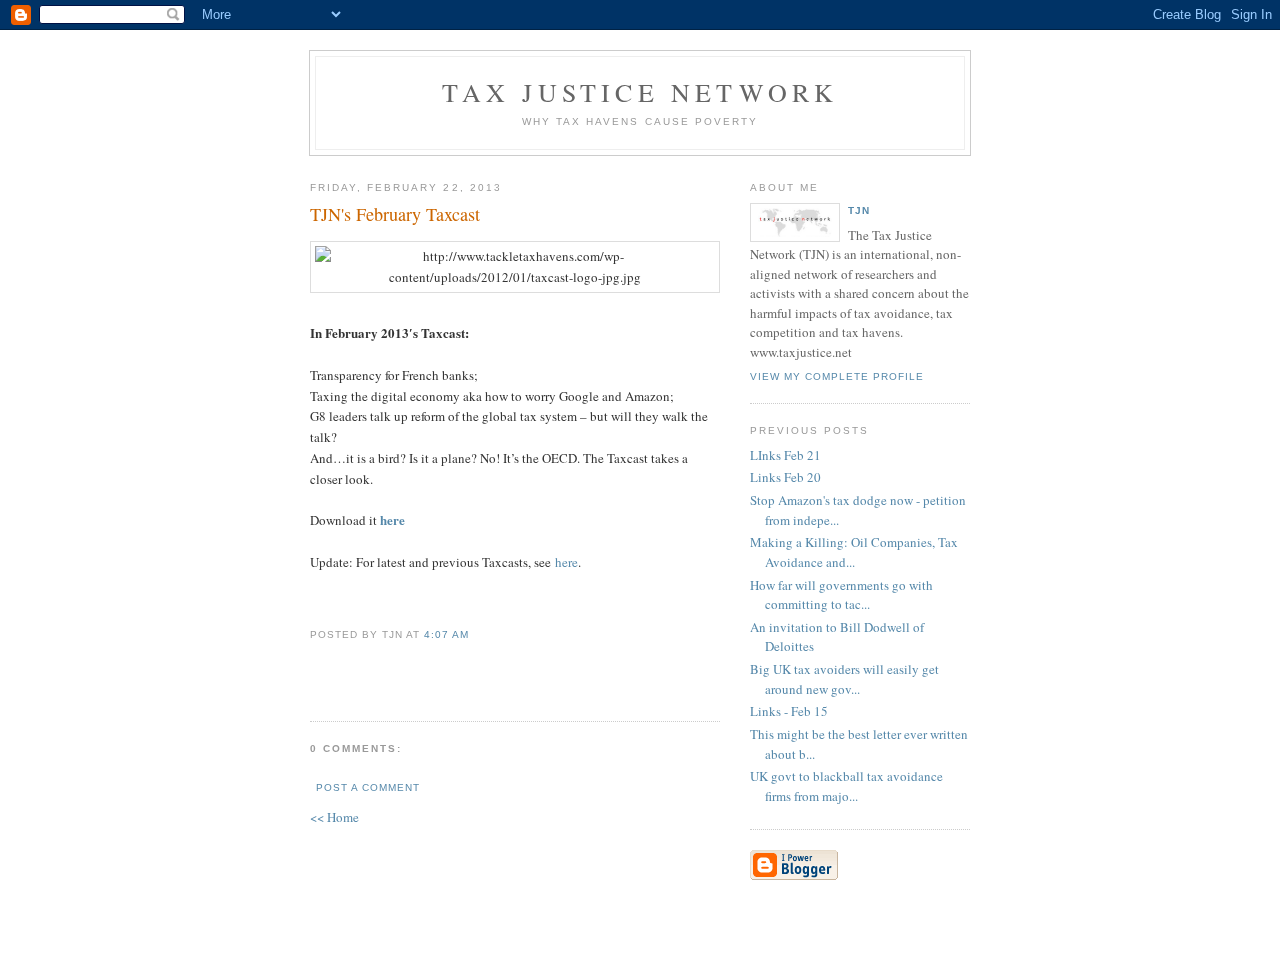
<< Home (334, 817)
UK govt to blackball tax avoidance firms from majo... (846, 786)
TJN (859, 210)
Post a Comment (368, 787)
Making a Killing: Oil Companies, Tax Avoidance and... (854, 552)
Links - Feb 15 (789, 711)
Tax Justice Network (640, 92)
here (392, 519)
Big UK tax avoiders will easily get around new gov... (844, 679)
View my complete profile (837, 376)
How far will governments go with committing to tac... (841, 595)
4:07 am (446, 634)
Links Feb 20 (785, 477)
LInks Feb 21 (785, 455)
